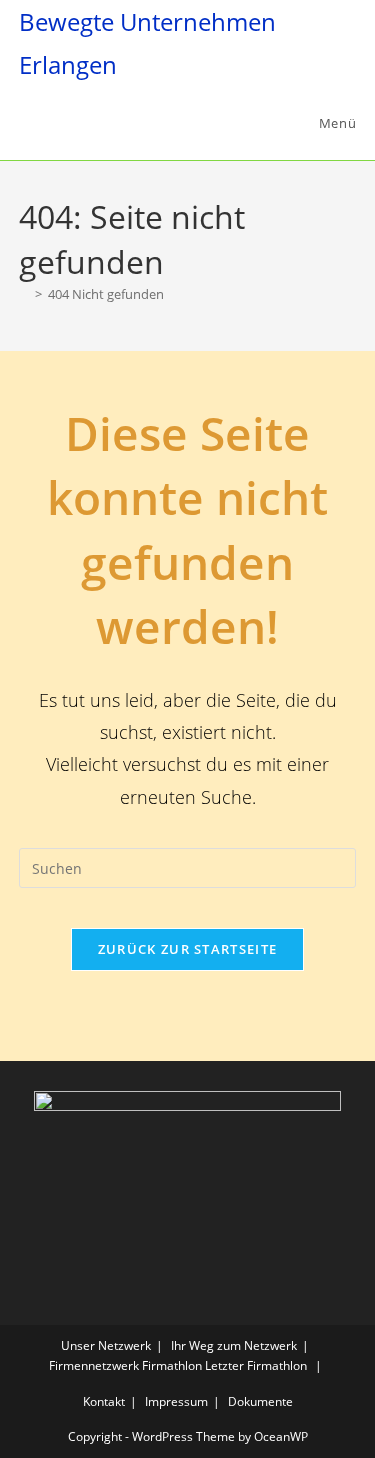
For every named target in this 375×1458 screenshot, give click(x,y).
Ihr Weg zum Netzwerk (234, 1345)
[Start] (24, 294)
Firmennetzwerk (94, 1365)
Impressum (176, 1401)
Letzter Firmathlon (256, 1365)
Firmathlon (172, 1365)
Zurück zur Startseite (187, 949)
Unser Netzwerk (106, 1345)
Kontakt (104, 1401)
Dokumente (260, 1401)
